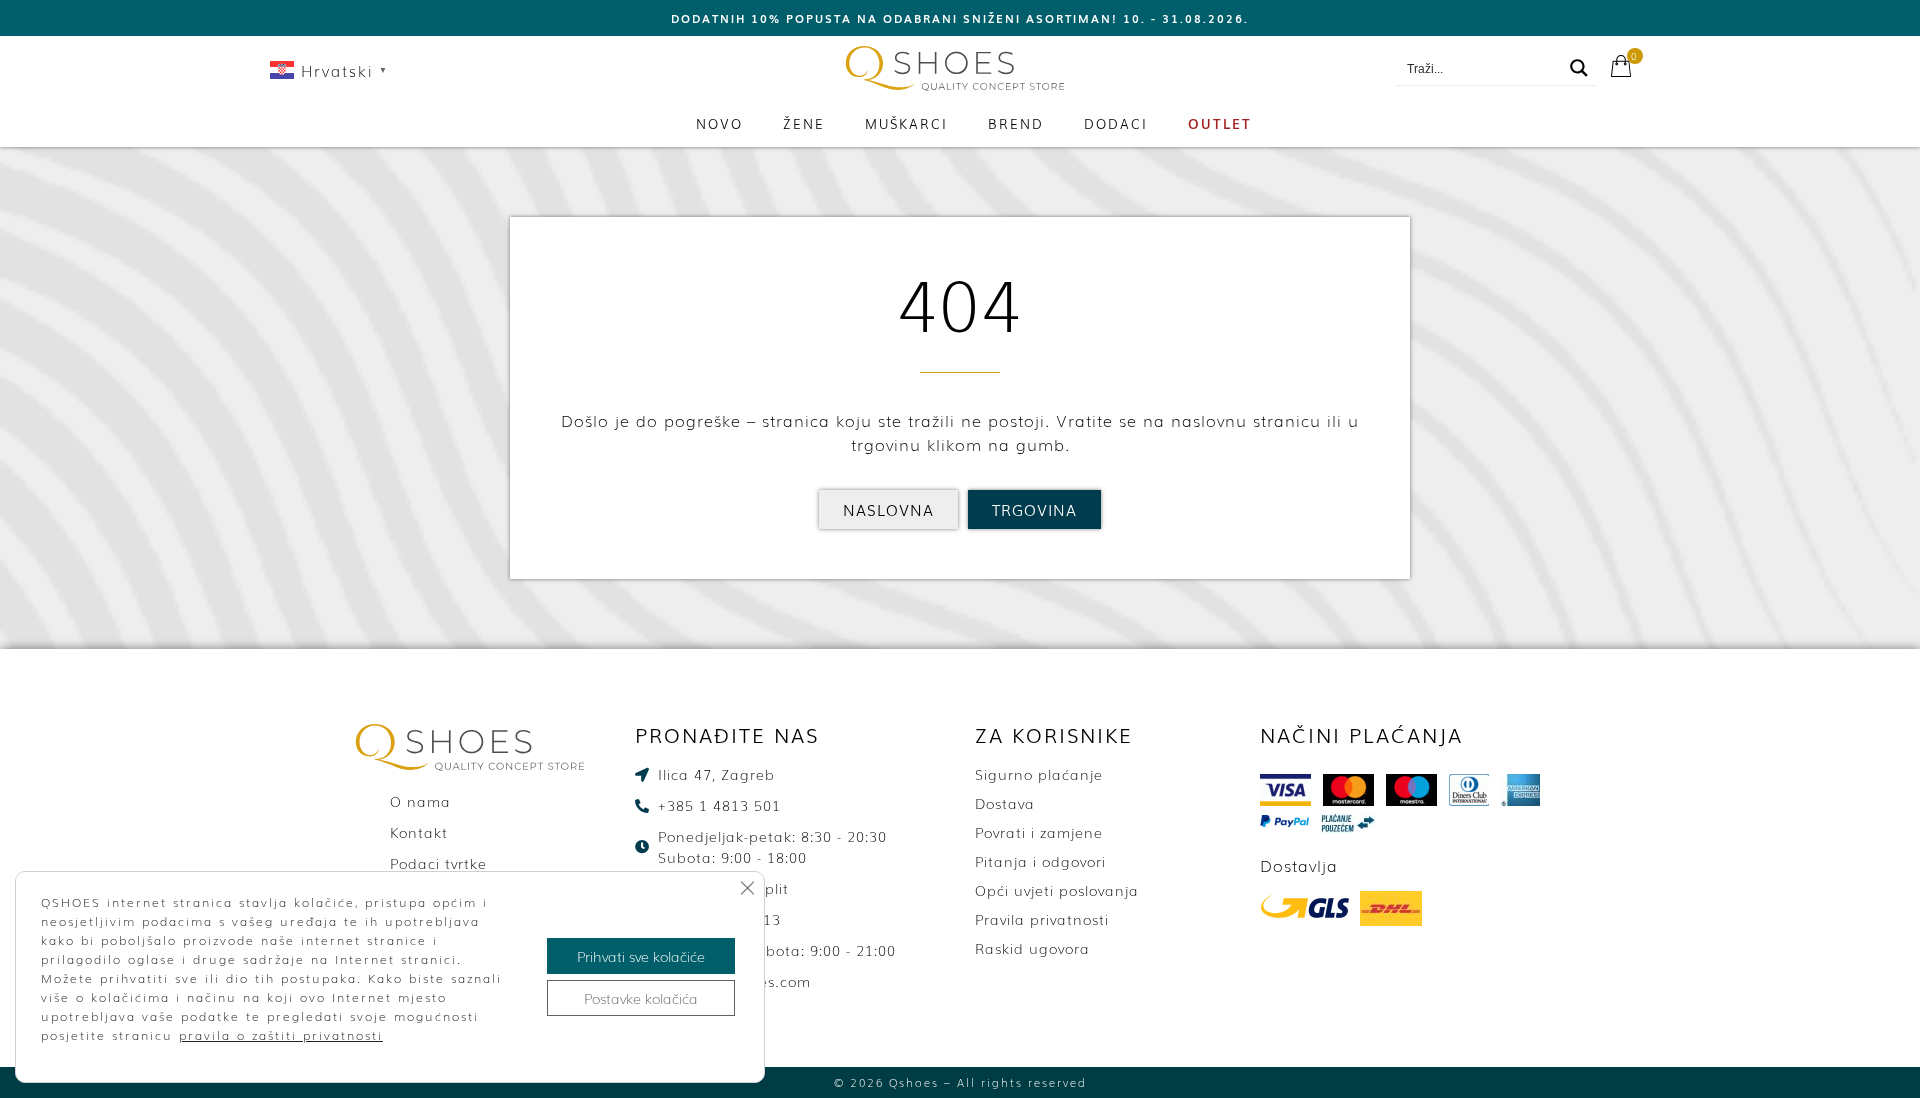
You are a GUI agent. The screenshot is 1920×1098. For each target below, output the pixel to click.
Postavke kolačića (641, 998)
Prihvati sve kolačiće (641, 956)
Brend (1016, 123)
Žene (804, 123)
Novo (719, 123)
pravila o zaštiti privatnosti (281, 1035)
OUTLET (1220, 123)
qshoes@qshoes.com (1301, 69)
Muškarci (906, 123)
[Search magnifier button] (1579, 68)
